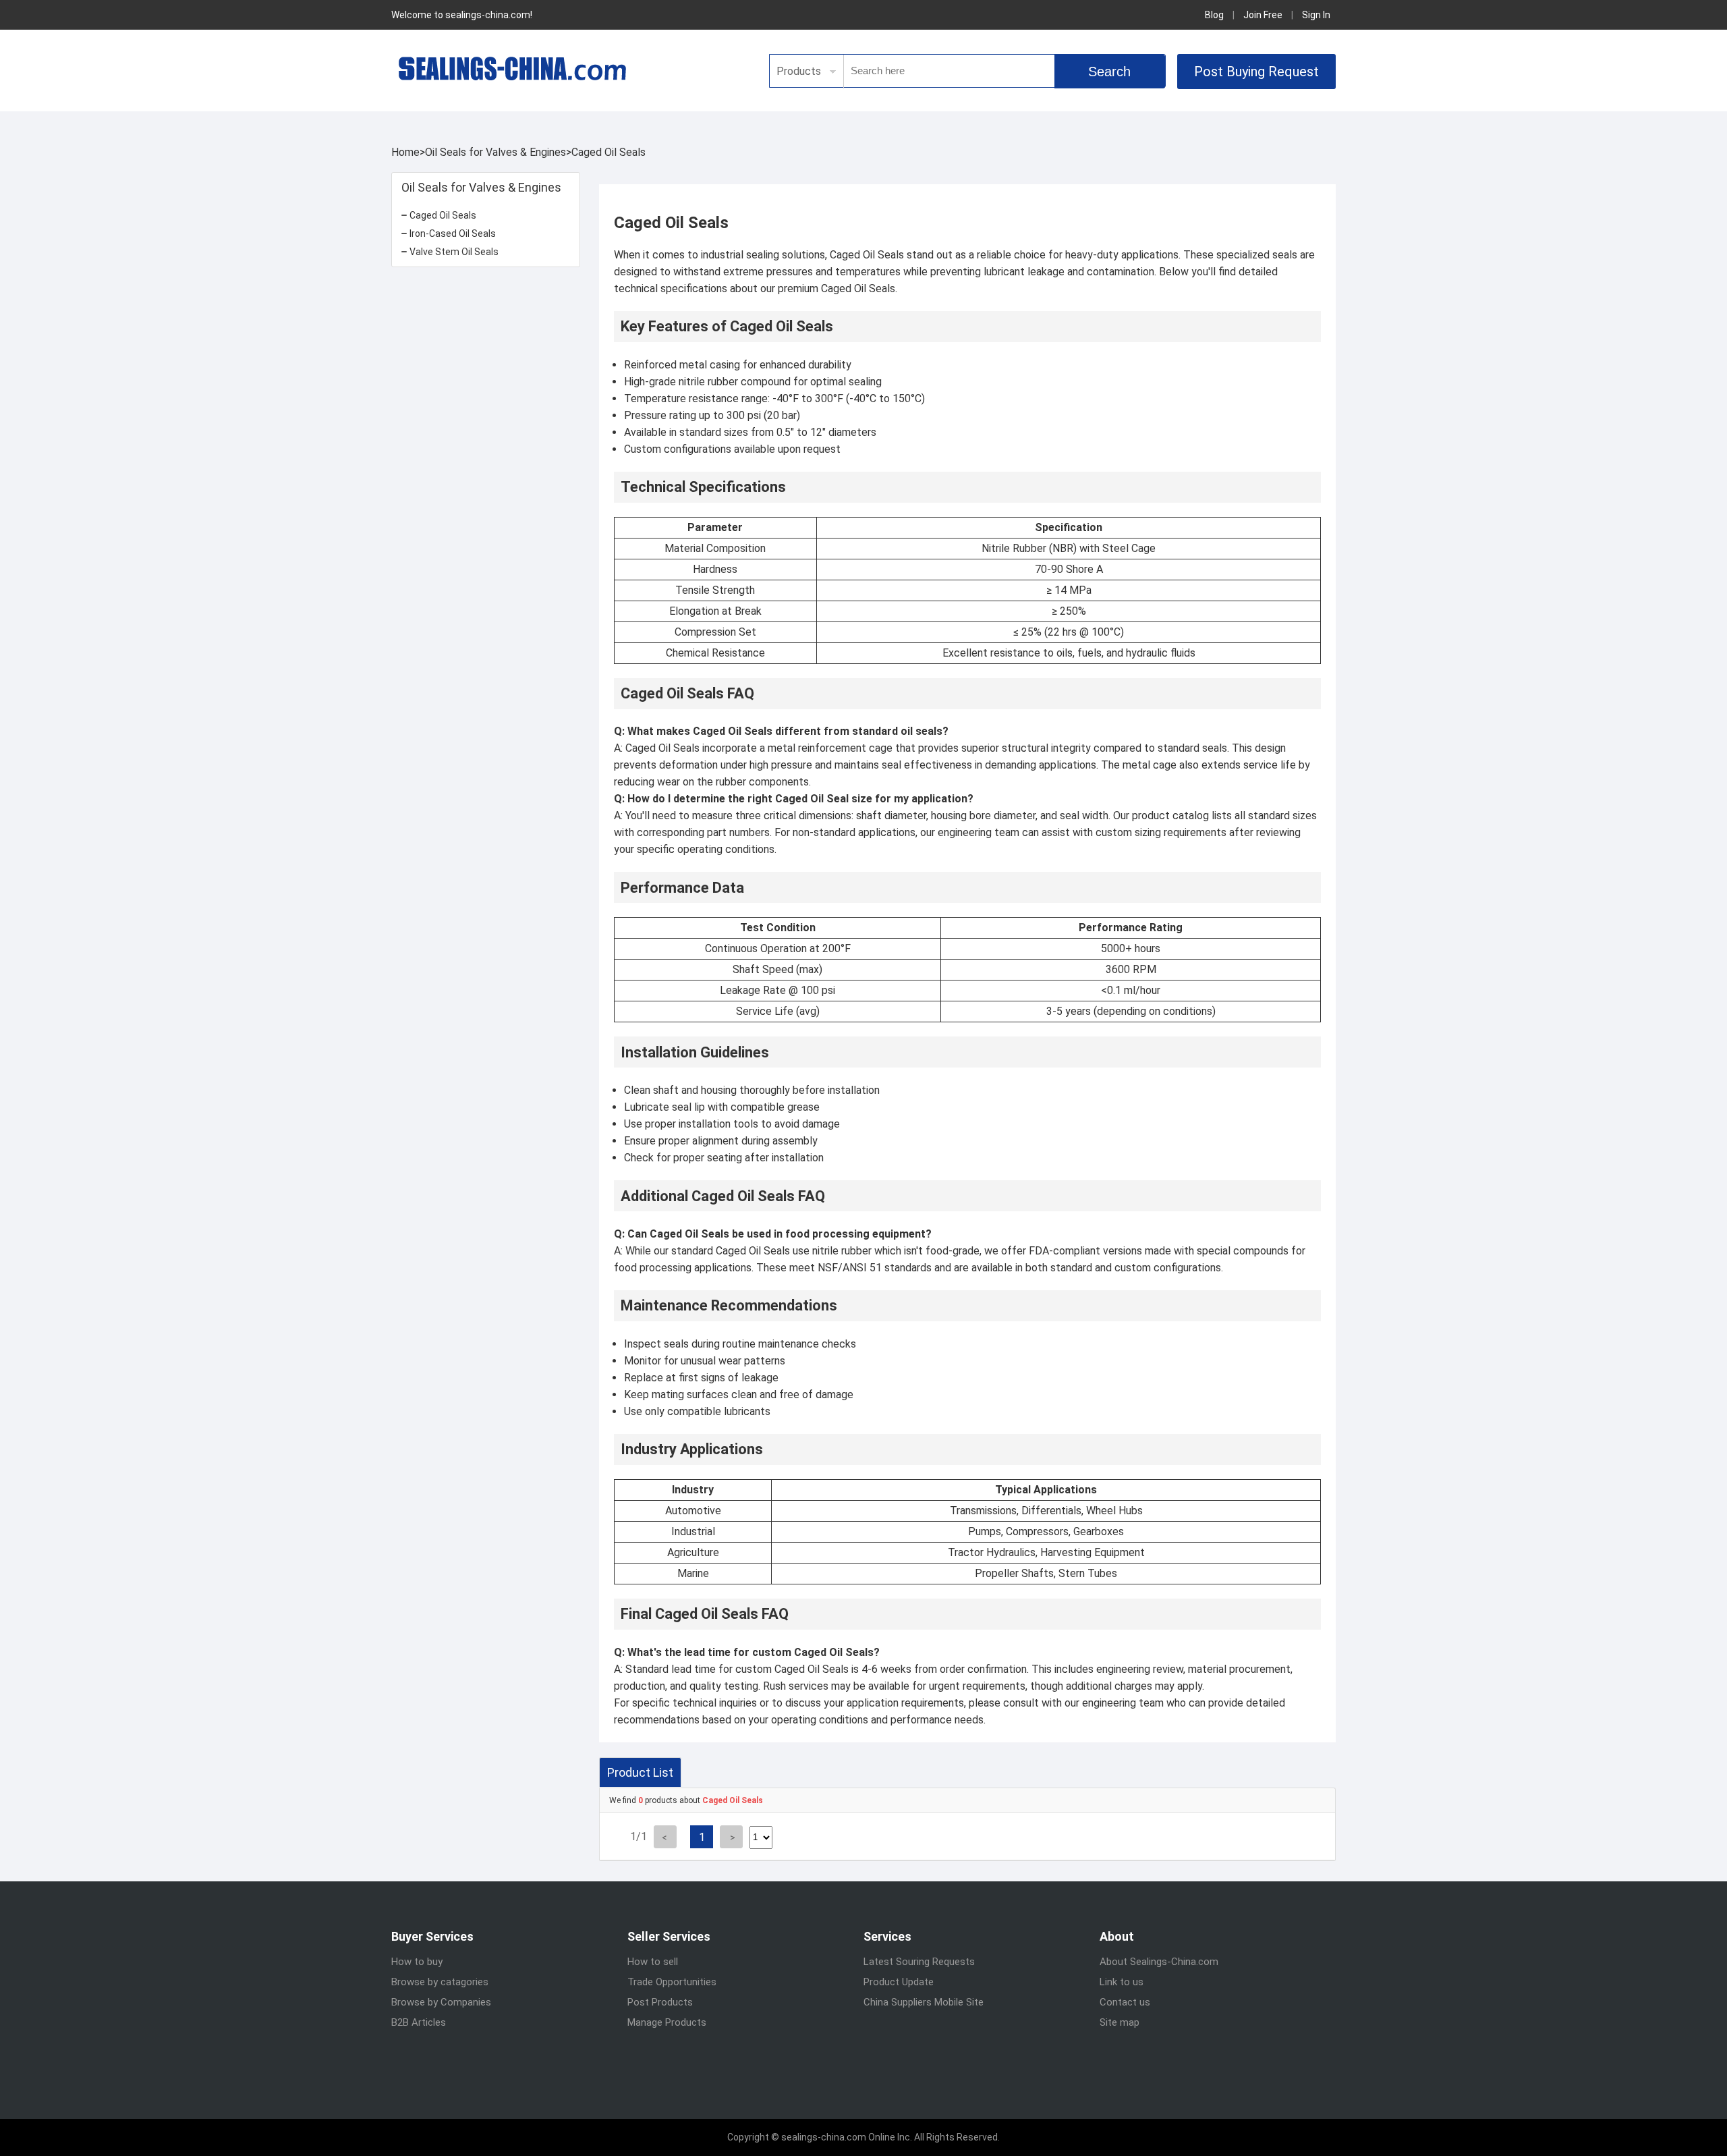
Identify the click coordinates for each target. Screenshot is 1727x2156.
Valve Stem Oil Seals (454, 252)
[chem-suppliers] (513, 68)
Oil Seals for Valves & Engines (496, 152)
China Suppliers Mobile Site (924, 2002)
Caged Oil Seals (608, 152)
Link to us (1122, 1982)
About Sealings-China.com (1159, 1962)
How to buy (417, 1962)
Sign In (1316, 15)
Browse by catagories (440, 1982)
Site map (1120, 2022)
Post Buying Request (1256, 72)
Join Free (1263, 15)
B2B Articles (419, 2022)
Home (405, 152)
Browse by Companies (441, 2002)
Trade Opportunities (672, 1982)
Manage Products (667, 2022)
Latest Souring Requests (919, 1962)
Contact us (1125, 2002)
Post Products (660, 2002)
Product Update (899, 1982)
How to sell (653, 1962)
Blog (1214, 15)
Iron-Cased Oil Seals (453, 233)
